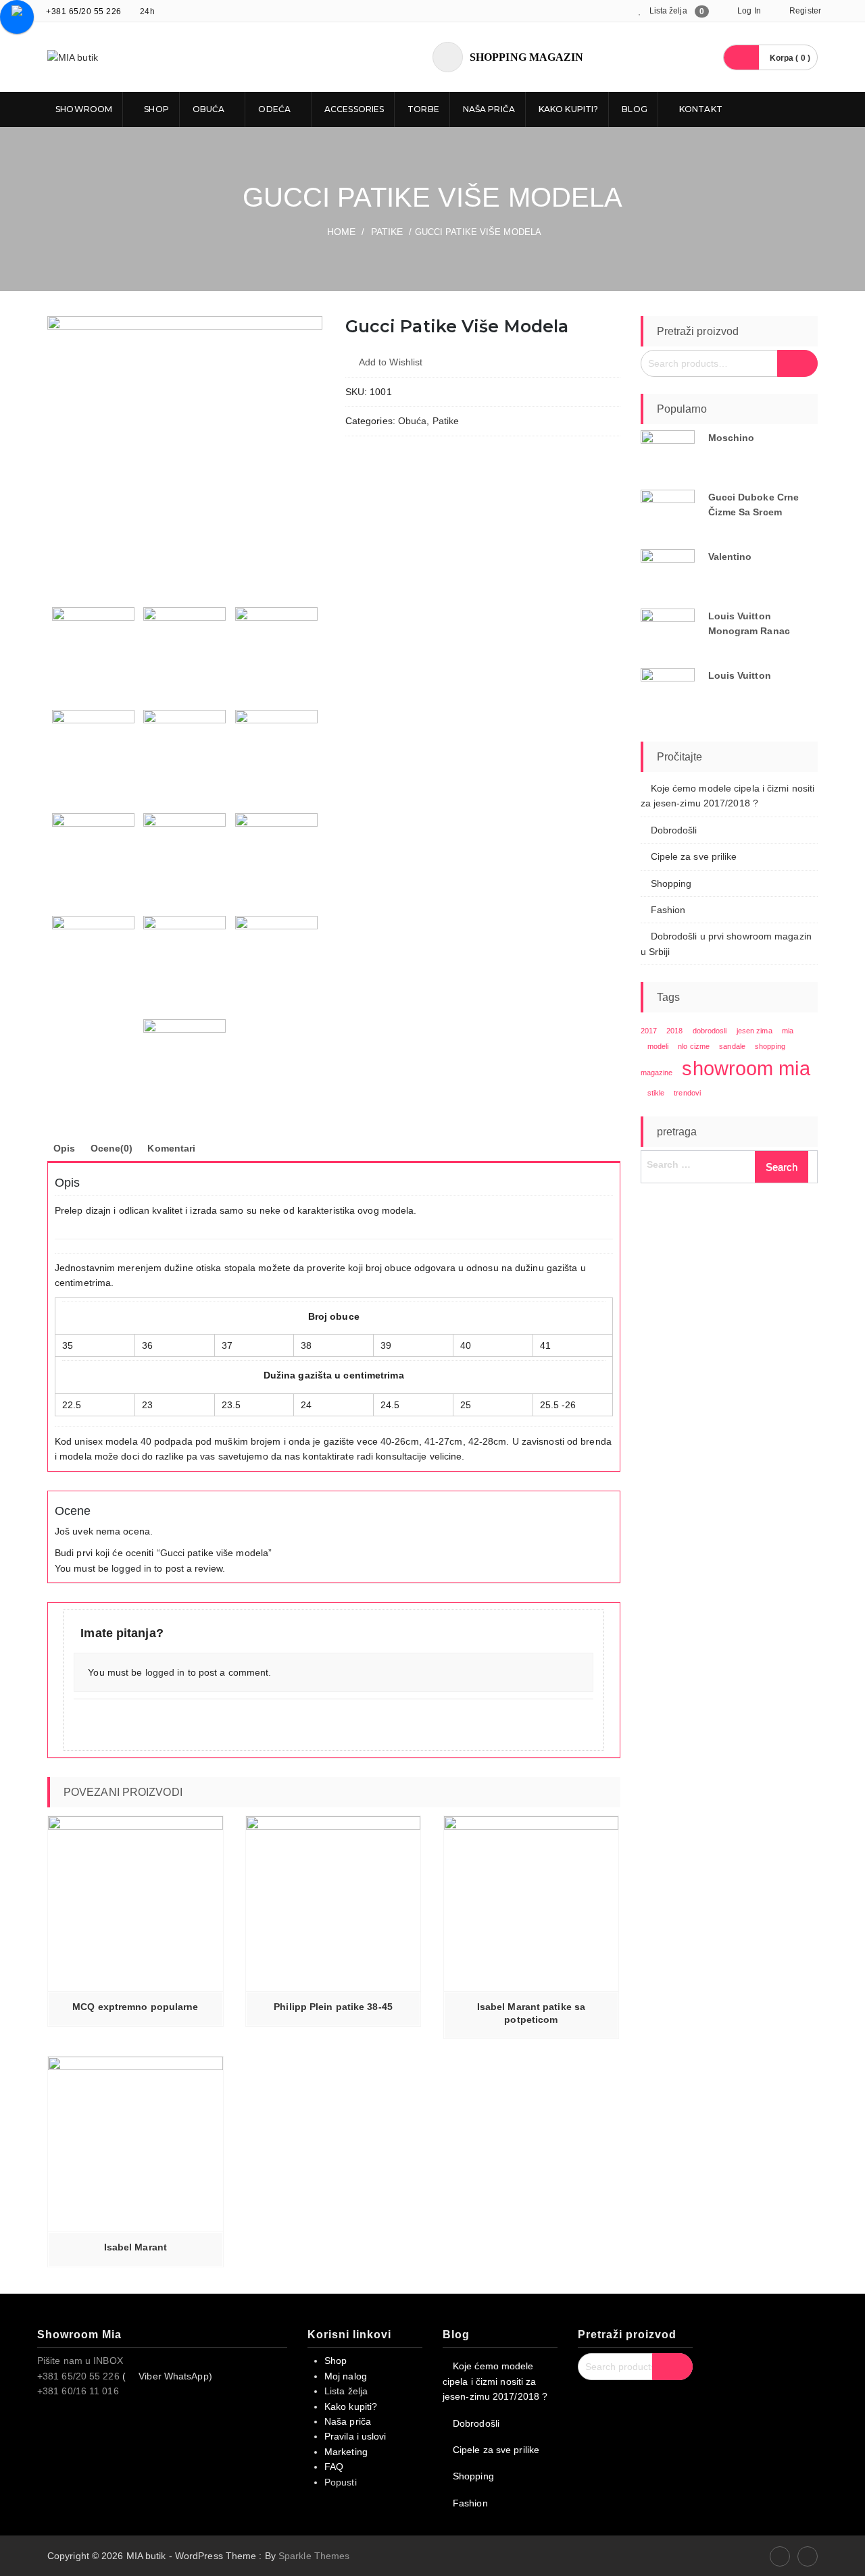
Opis (64, 1148)
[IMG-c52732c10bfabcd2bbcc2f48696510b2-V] (93, 957)
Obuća (209, 109)
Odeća (274, 109)
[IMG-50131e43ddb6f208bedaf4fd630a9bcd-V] (184, 751)
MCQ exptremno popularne (135, 2007)
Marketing (346, 2452)
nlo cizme (694, 1046)
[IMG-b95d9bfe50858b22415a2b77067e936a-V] (276, 854)
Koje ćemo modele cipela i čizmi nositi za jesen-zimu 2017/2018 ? (495, 2381)
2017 (649, 1031)
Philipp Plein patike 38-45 (333, 2007)
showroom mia (746, 1068)
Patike (387, 232)
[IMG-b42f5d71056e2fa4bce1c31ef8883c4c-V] (184, 854)
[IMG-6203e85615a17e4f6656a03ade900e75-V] (185, 454)
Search (797, 363)
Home (341, 232)
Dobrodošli (674, 830)
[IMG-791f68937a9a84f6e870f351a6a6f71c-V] (93, 751)
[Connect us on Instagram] (808, 2556)
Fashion (668, 910)
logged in (131, 1568)
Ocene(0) (112, 1148)
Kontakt (700, 109)
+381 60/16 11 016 (78, 2391)
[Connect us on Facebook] (780, 2556)
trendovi (687, 1093)
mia (788, 1031)
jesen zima (755, 1031)
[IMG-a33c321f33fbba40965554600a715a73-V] (93, 854)
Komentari (171, 1148)
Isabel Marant (135, 2247)
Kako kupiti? (568, 109)
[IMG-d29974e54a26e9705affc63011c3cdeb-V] (276, 957)
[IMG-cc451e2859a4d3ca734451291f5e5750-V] (184, 957)
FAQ (334, 2467)
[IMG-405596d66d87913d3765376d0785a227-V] (276, 751)
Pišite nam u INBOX (80, 2361)
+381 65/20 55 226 (84, 11)
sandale (732, 1046)
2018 (674, 1031)
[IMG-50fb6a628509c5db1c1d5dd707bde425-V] (184, 648)
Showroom (83, 109)
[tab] (64, 1148)
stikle (656, 1093)
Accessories (354, 109)
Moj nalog (346, 2376)
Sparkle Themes (314, 2556)
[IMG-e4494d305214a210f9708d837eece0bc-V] (184, 1060)
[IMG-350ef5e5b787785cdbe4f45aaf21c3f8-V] (276, 648)
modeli (658, 1046)
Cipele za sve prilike (694, 856)
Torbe (423, 109)
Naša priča (489, 109)
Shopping (671, 883)
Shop (155, 109)
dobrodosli (710, 1031)
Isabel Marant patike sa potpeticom (531, 2013)
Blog (634, 109)
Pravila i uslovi (355, 2436)
